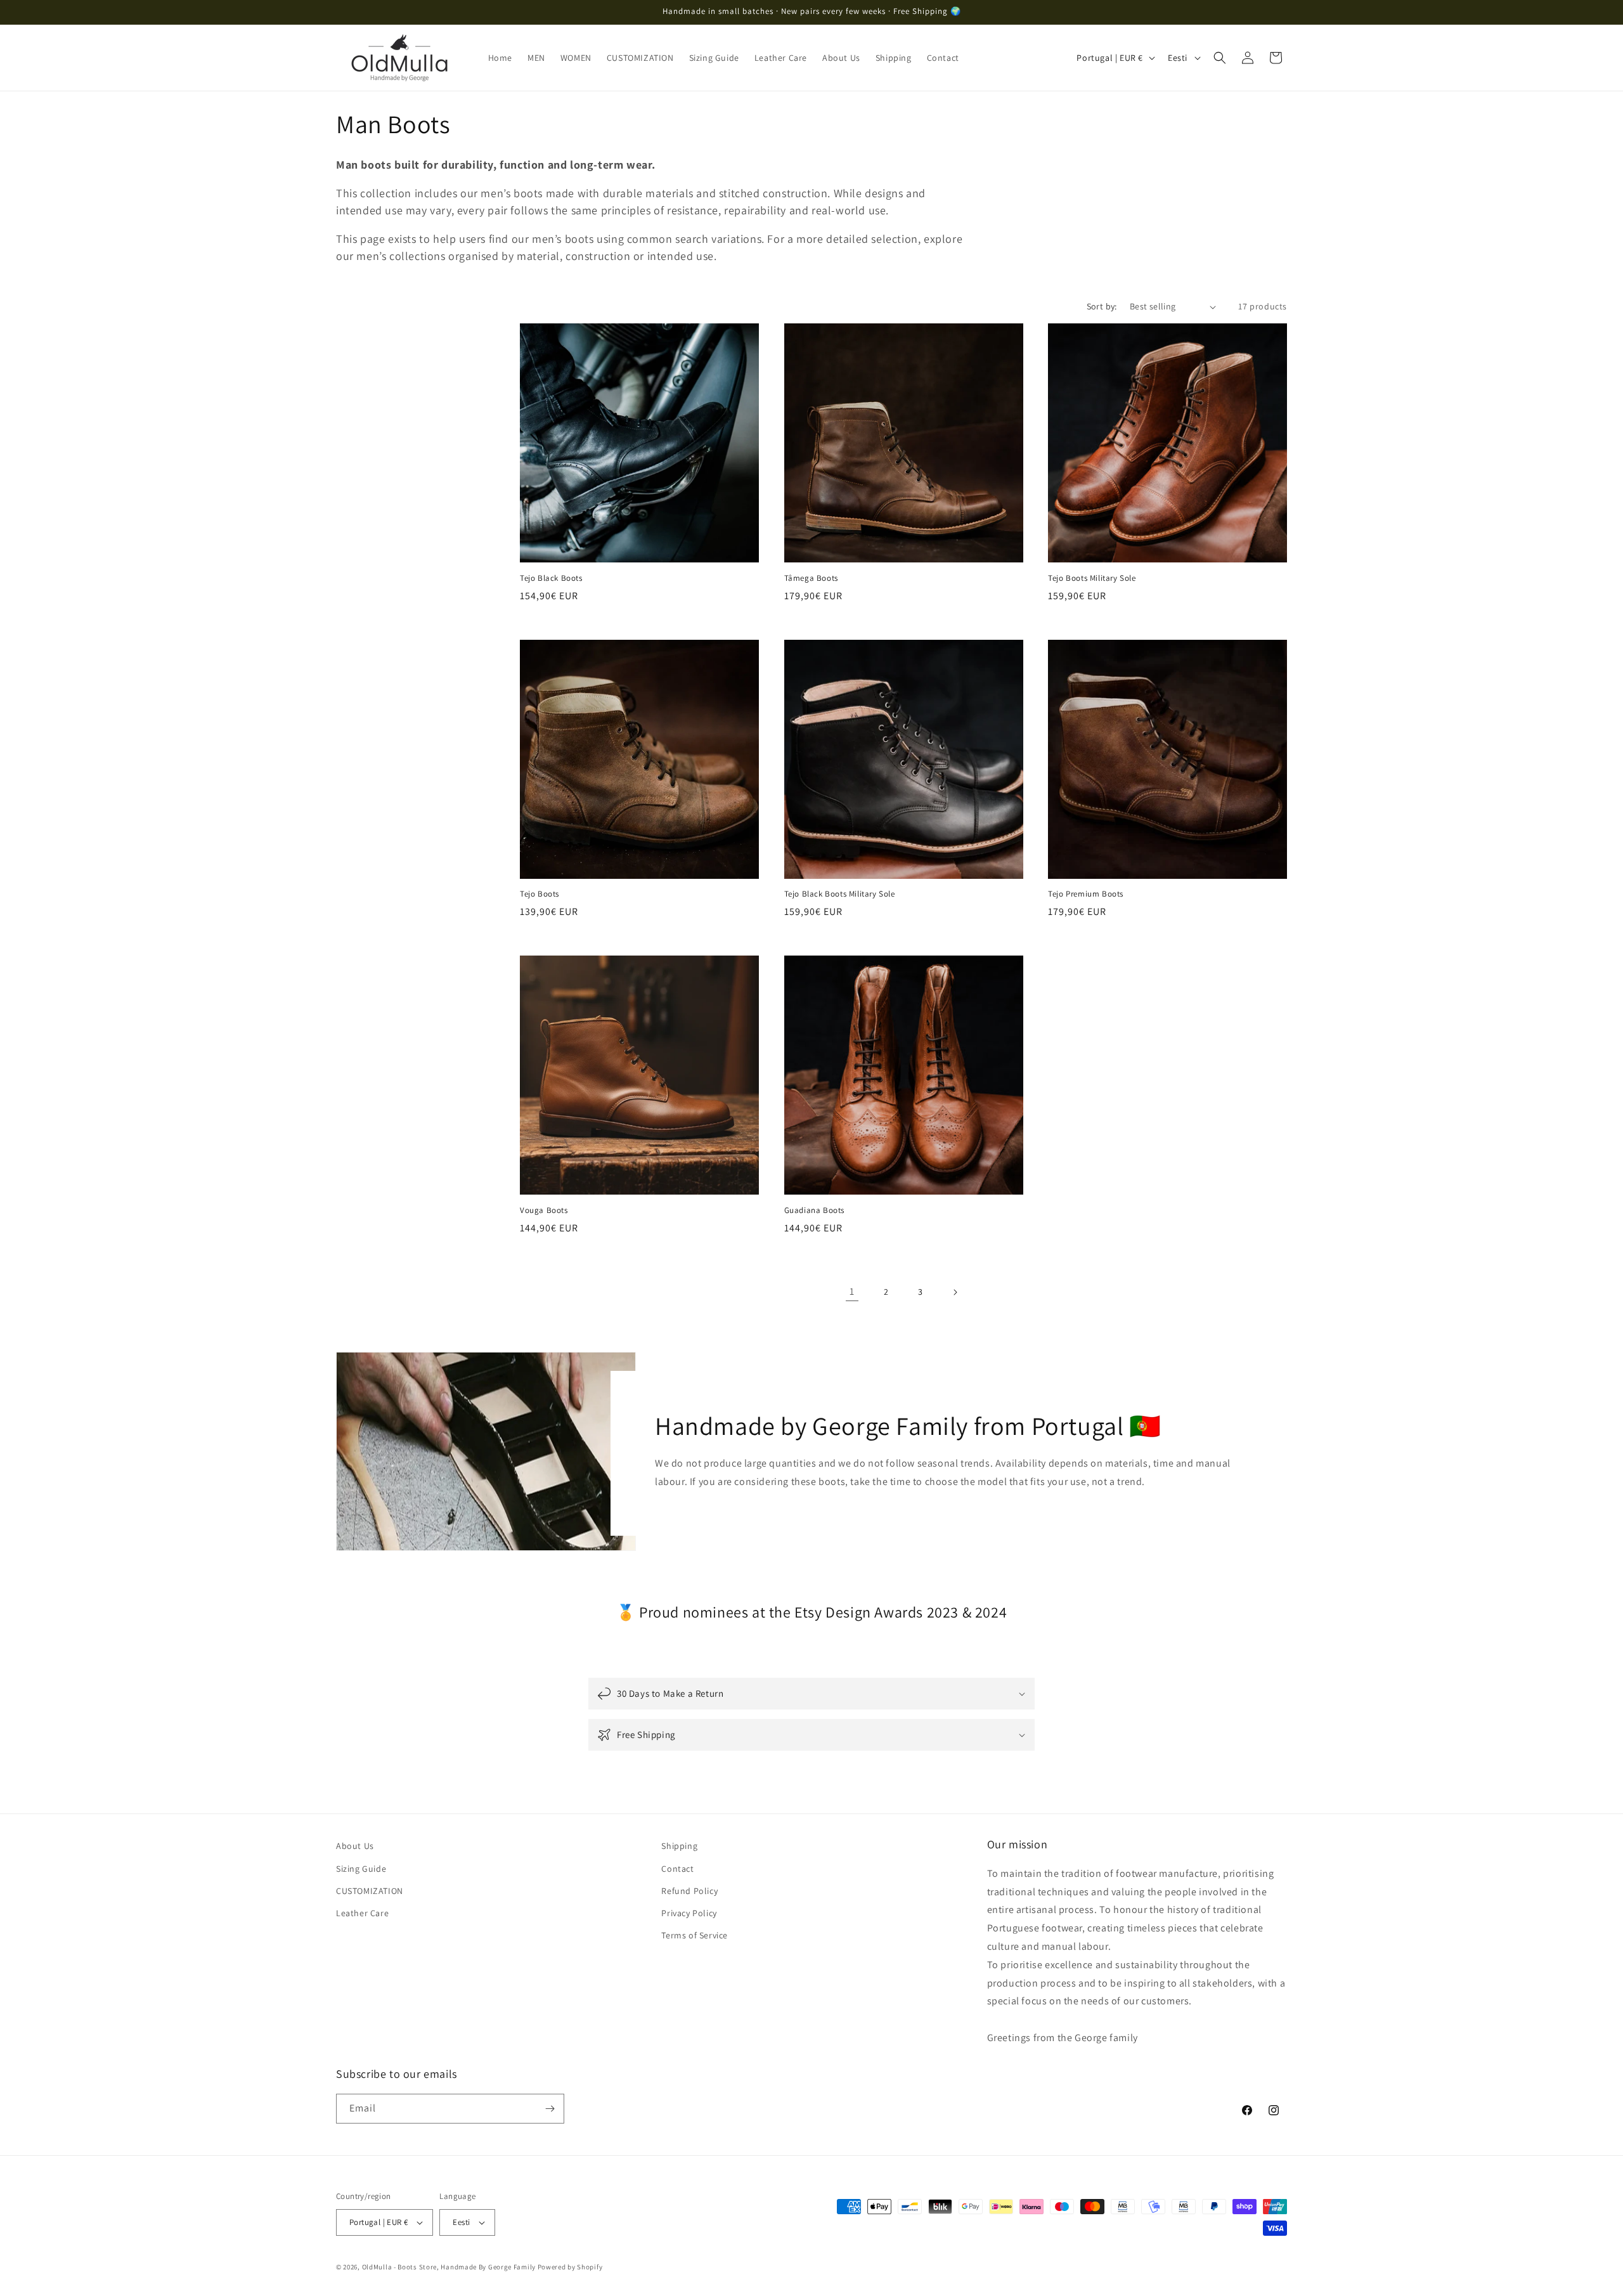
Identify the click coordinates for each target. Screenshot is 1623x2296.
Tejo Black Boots (551, 578)
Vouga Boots (544, 1210)
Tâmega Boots (811, 578)
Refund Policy (689, 1891)
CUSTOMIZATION (370, 1891)
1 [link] (852, 1291)
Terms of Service (695, 1935)
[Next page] (955, 1292)
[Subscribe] (550, 2109)
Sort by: (1102, 306)
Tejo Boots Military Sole (1092, 578)
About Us (355, 1846)
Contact (677, 1869)
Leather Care (362, 1913)
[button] (1220, 58)
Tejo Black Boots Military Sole (840, 894)
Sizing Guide (361, 1869)
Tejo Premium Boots (1086, 894)
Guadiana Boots (814, 1210)
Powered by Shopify (570, 2267)
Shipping (679, 1846)
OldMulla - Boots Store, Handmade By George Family (449, 2267)
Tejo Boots (540, 894)
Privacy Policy (689, 1913)
